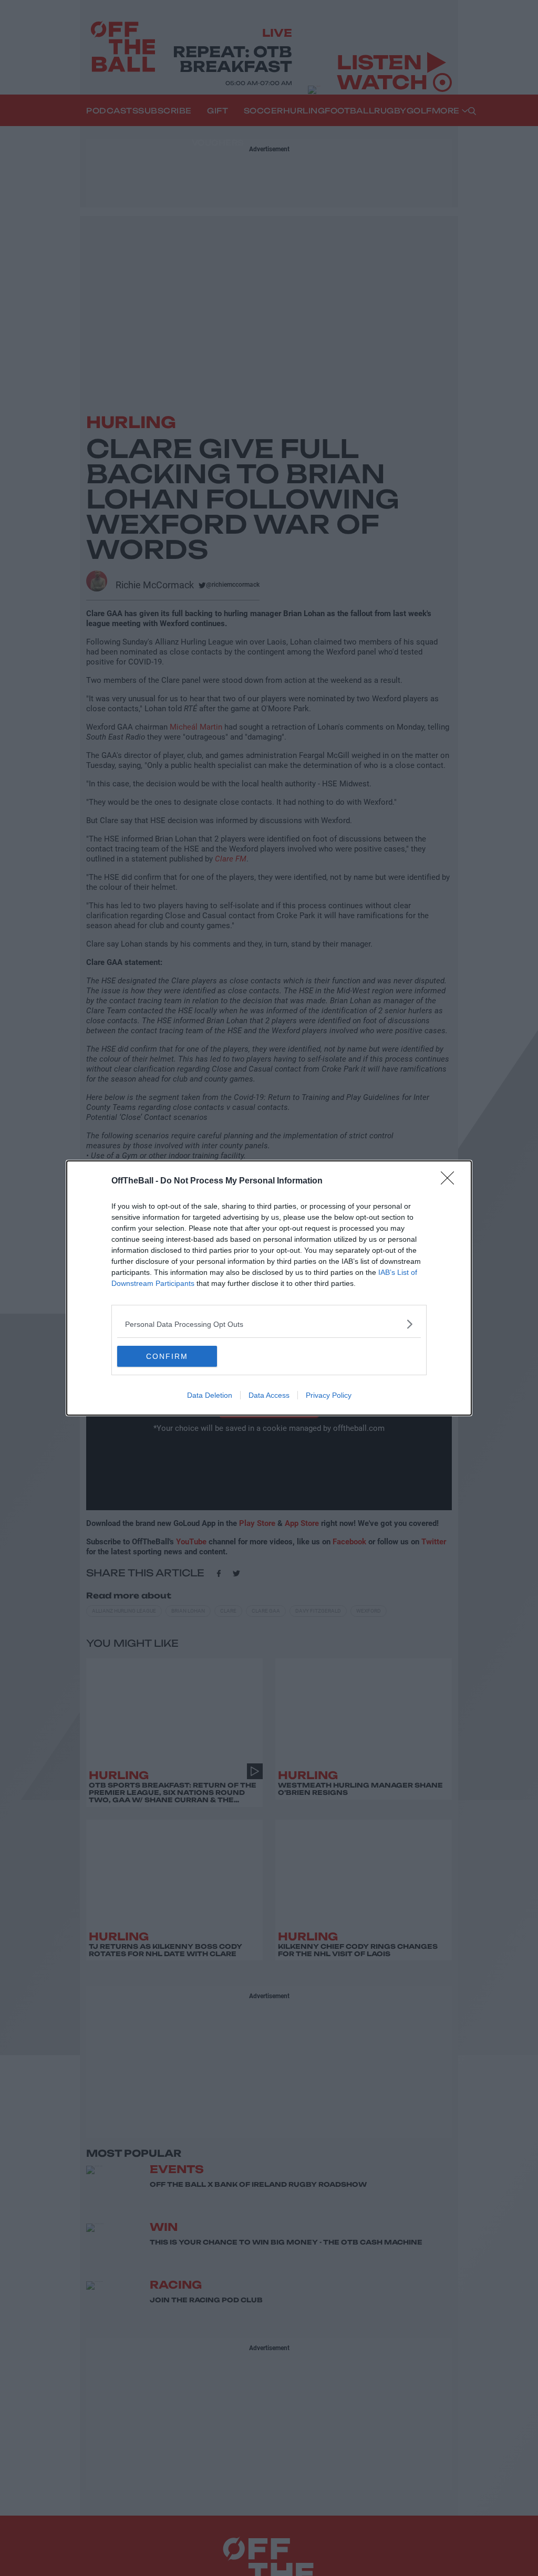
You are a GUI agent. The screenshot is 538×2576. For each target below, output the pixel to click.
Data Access (269, 1395)
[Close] (451, 1181)
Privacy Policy (329, 1395)
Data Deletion (210, 1395)
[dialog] (269, 1288)
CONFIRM (167, 1356)
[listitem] (269, 1324)
